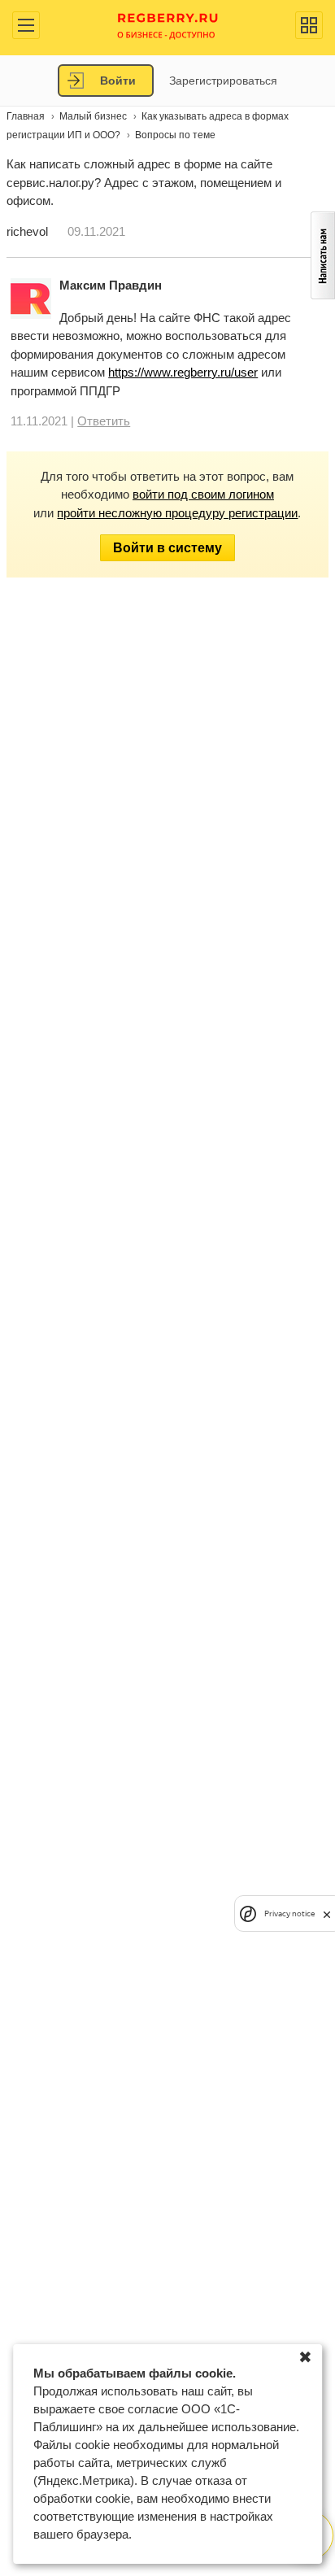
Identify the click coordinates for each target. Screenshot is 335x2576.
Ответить (104, 421)
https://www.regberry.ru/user (183, 372)
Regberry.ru (168, 25)
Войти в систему (167, 548)
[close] (327, 1913)
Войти (118, 81)
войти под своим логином (203, 494)
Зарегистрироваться (223, 81)
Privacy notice (289, 1913)
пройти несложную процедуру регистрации (177, 513)
